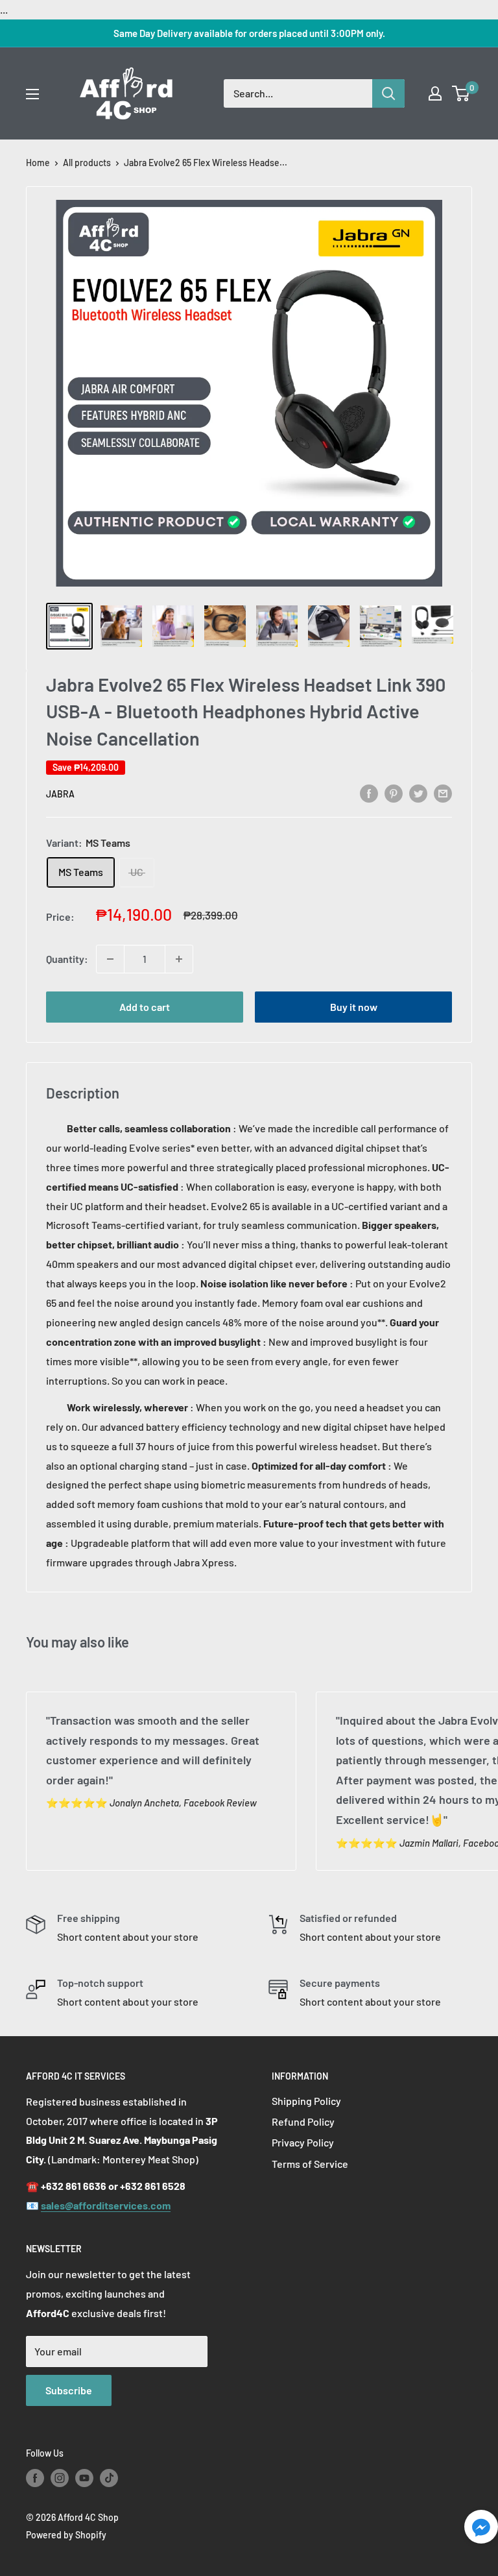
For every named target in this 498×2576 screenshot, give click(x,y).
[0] (461, 93)
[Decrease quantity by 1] (110, 959)
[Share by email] (443, 793)
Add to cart (145, 1007)
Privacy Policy (303, 2142)
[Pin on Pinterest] (394, 793)
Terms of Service (310, 2164)
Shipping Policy (306, 2101)
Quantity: (67, 959)
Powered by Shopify (66, 2535)
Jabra (60, 794)
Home (38, 163)
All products (87, 163)
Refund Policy (303, 2121)
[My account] (435, 93)
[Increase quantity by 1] (179, 959)
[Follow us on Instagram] (60, 2478)
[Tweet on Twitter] (418, 793)
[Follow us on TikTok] (109, 2478)
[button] (481, 2530)
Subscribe (69, 2390)
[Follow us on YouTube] (84, 2478)
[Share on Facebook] (369, 793)
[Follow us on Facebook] (35, 2478)
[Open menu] (32, 94)
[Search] (388, 93)
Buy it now (354, 1007)
